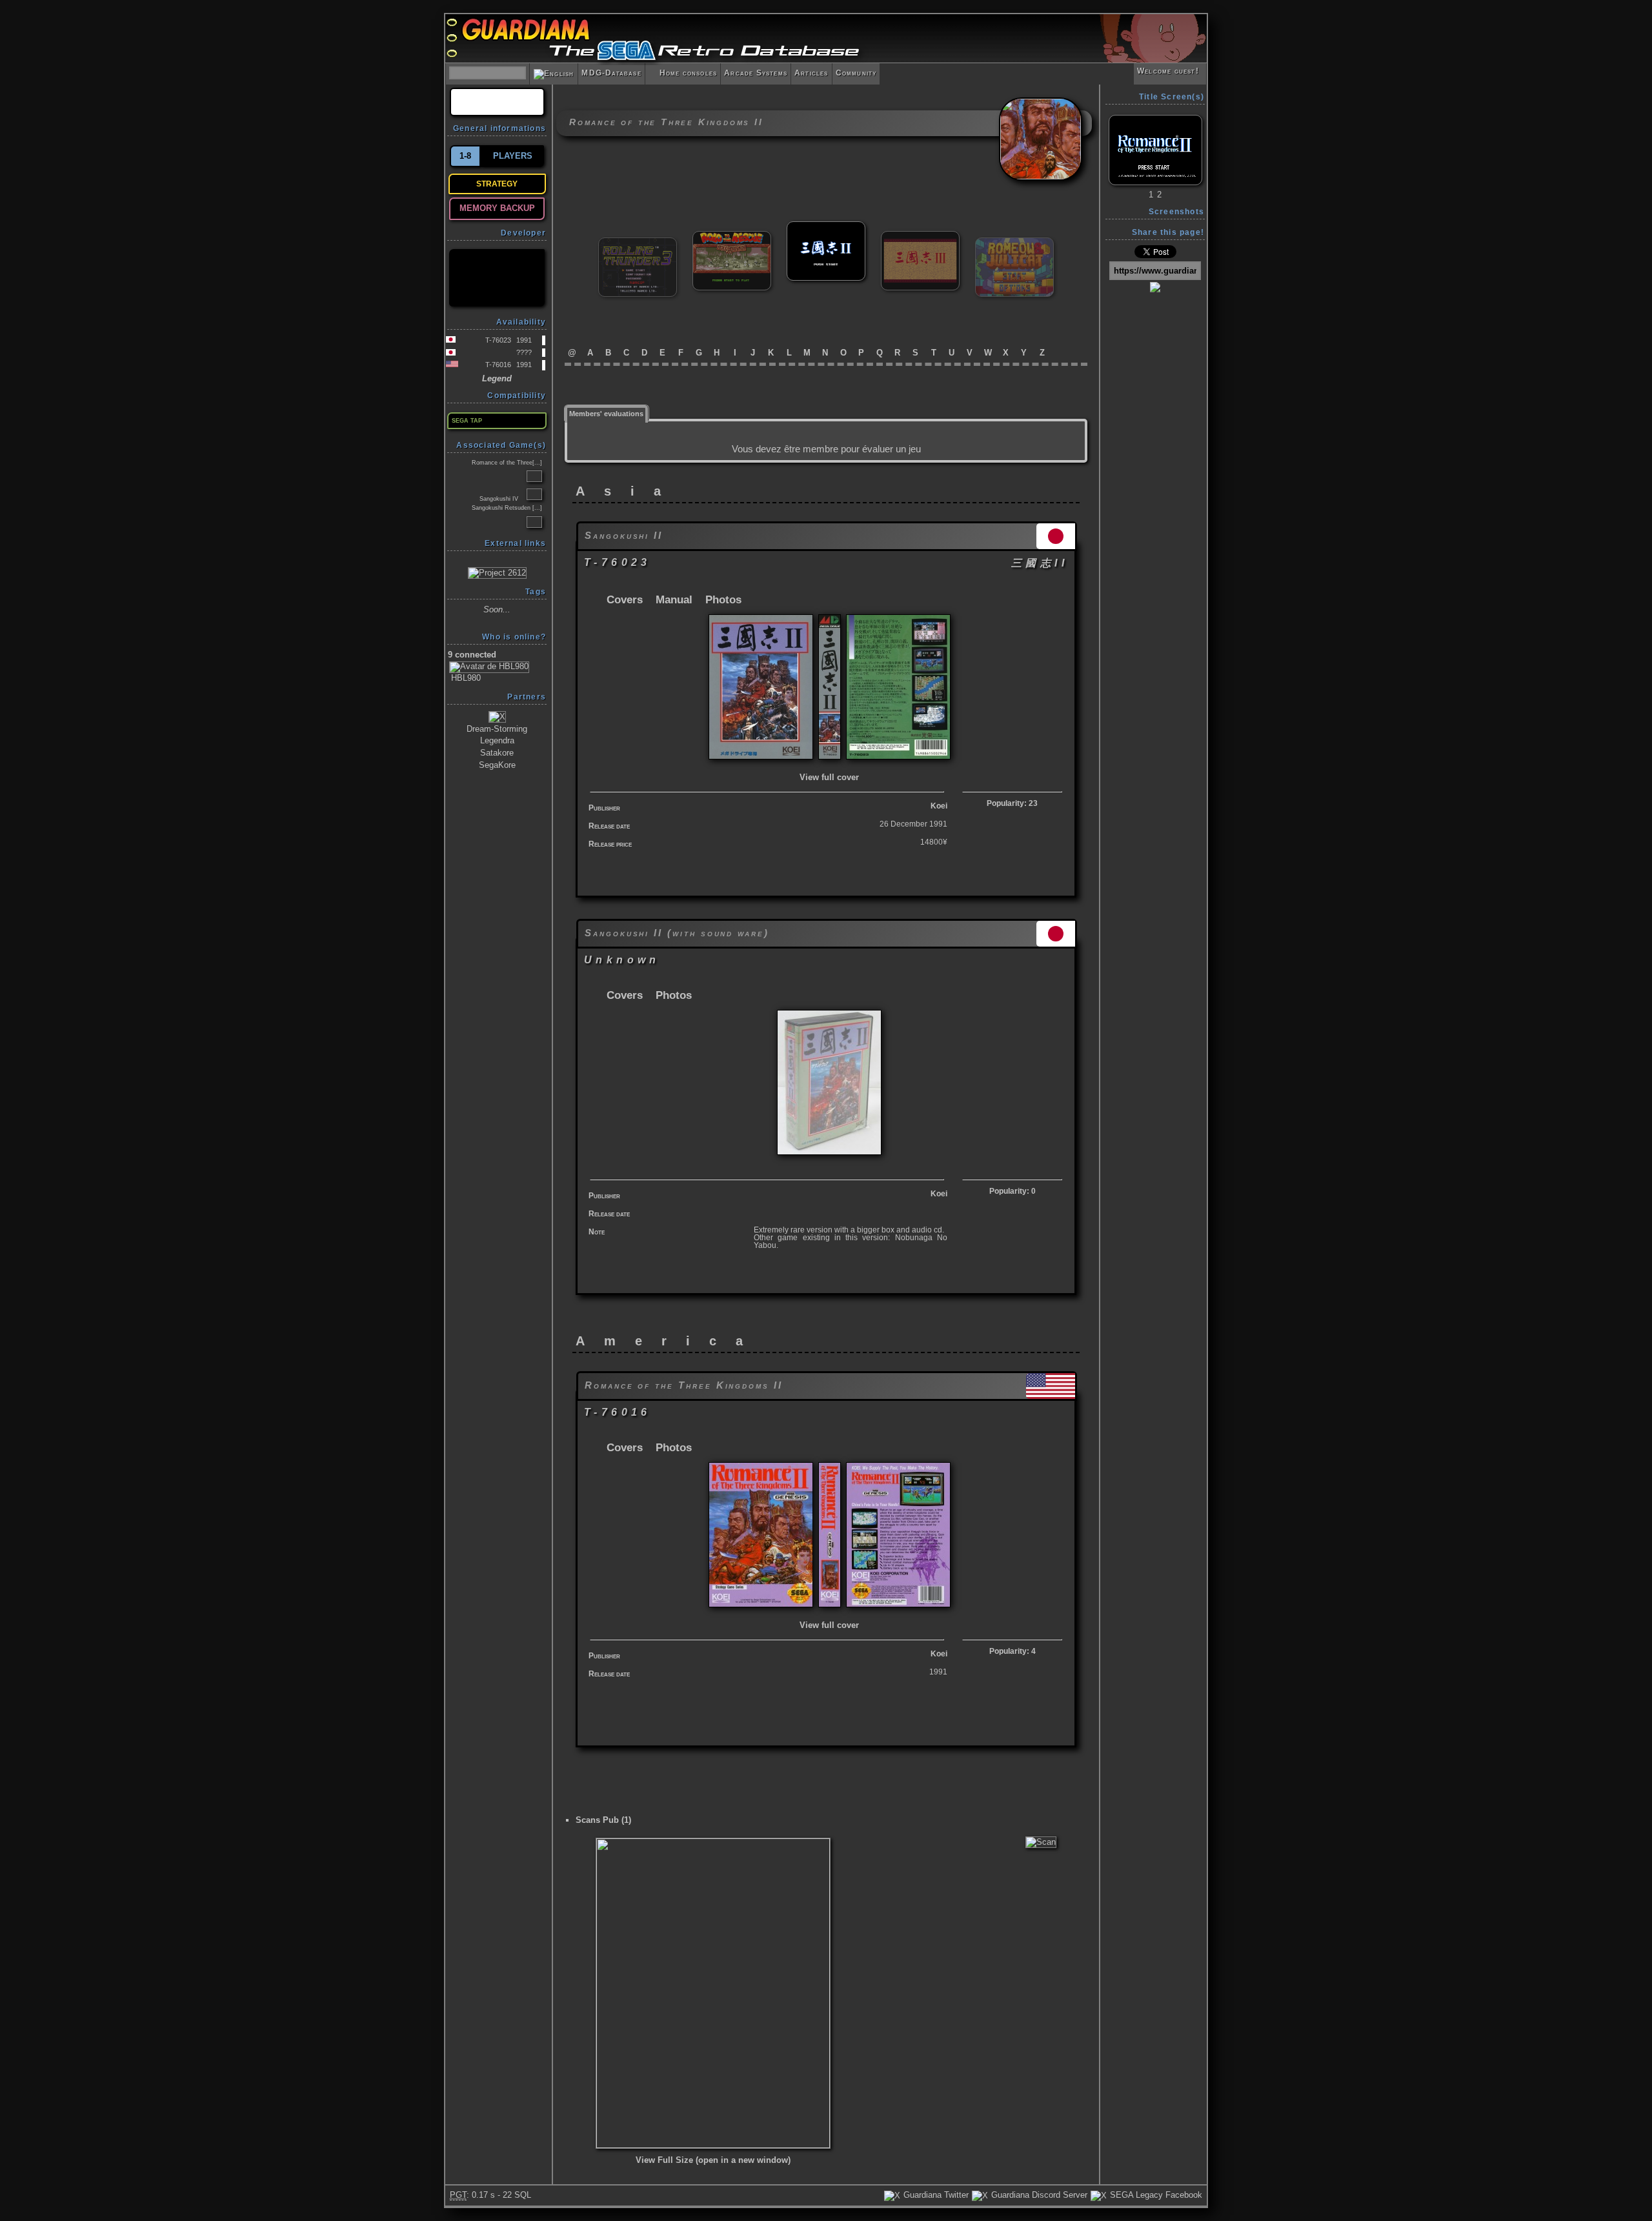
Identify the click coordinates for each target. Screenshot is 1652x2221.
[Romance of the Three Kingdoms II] (826, 227)
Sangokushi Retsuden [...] (507, 508)
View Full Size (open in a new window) (713, 2160)
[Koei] (497, 278)
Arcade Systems (756, 73)
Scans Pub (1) (603, 1820)
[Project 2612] (497, 572)
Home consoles (683, 73)
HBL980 (465, 678)
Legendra (497, 740)
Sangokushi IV (499, 499)
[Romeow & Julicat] (1014, 243)
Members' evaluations (606, 414)
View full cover (829, 777)
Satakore (497, 753)
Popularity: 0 (1012, 1191)
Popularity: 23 (1012, 803)
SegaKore (497, 765)
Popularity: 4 (1012, 1651)
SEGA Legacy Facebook (1155, 2195)
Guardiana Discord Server (1038, 2195)
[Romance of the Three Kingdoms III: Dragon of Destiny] (920, 236)
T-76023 (498, 340)
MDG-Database (611, 73)
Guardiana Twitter (935, 2195)
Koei (939, 806)
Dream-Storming (497, 729)
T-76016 (498, 365)
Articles (811, 73)
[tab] (607, 413)
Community (856, 73)
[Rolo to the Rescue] (732, 236)
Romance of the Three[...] (507, 463)
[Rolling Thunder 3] (638, 243)
